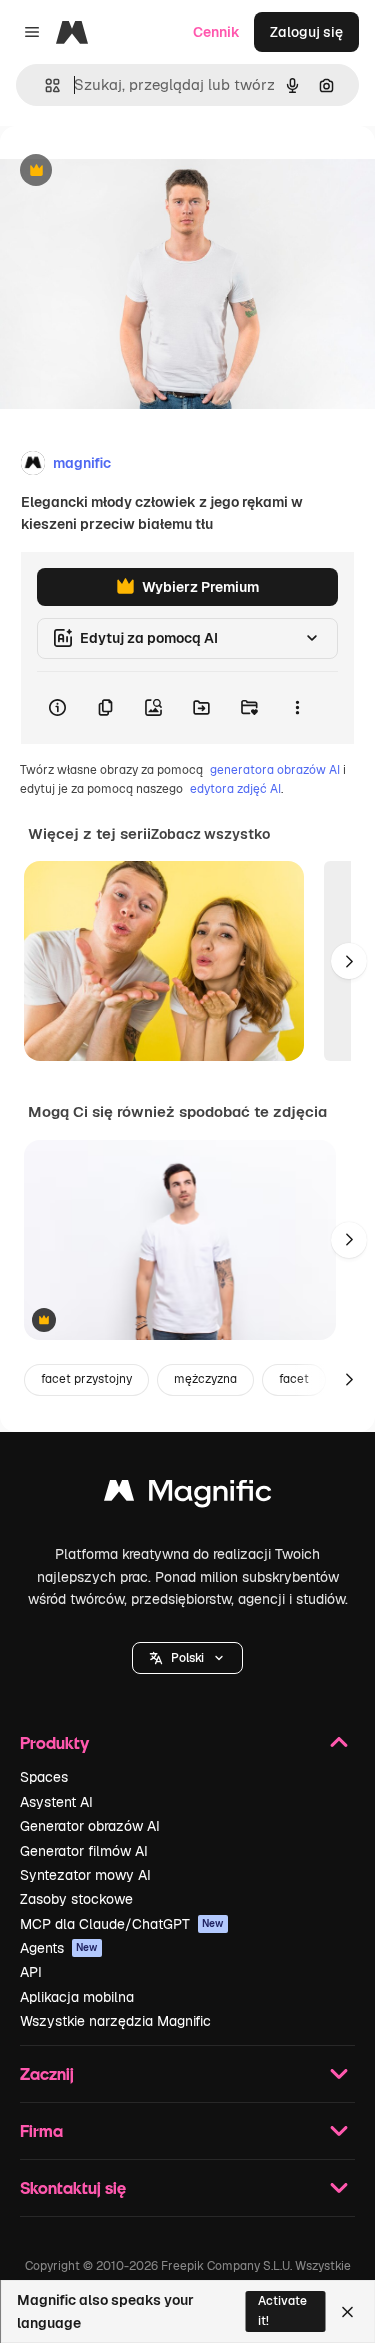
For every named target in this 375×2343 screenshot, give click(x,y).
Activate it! (282, 2310)
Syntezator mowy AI (85, 1875)
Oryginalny (138, 171)
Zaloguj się (306, 32)
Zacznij (47, 2073)
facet (294, 1379)
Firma (41, 2130)
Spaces (44, 1777)
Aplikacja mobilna (77, 1997)
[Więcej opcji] (297, 708)
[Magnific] (188, 1495)
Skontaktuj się (73, 2187)
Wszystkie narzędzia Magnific (115, 2021)
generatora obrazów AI (275, 770)
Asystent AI (56, 1802)
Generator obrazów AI (90, 1826)
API (31, 1972)
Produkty (54, 1742)
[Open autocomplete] (44, 85)
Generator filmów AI (84, 1851)
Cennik (216, 32)
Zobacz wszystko (210, 834)
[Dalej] (349, 961)
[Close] (347, 2312)
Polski (187, 1658)
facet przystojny (86, 1379)
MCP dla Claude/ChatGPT (122, 1924)
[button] (187, 1658)
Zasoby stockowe (76, 1899)
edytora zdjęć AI (235, 789)
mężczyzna (205, 1379)
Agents (59, 1948)
